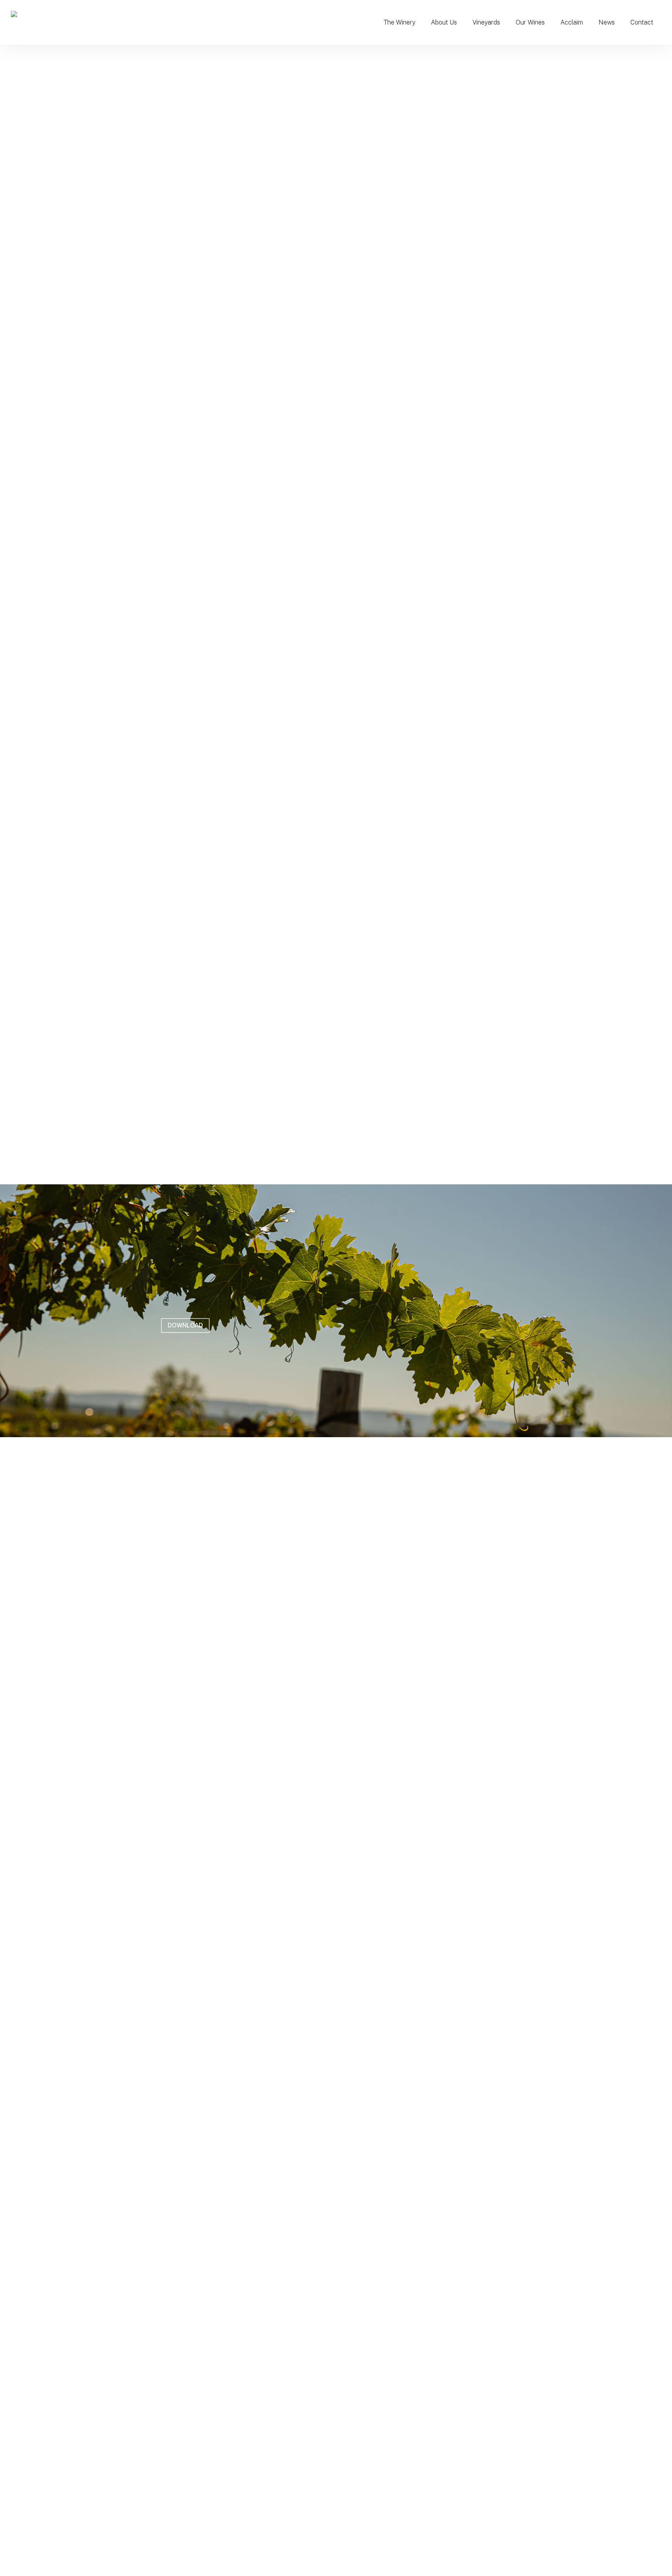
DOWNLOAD (185, 1325)
